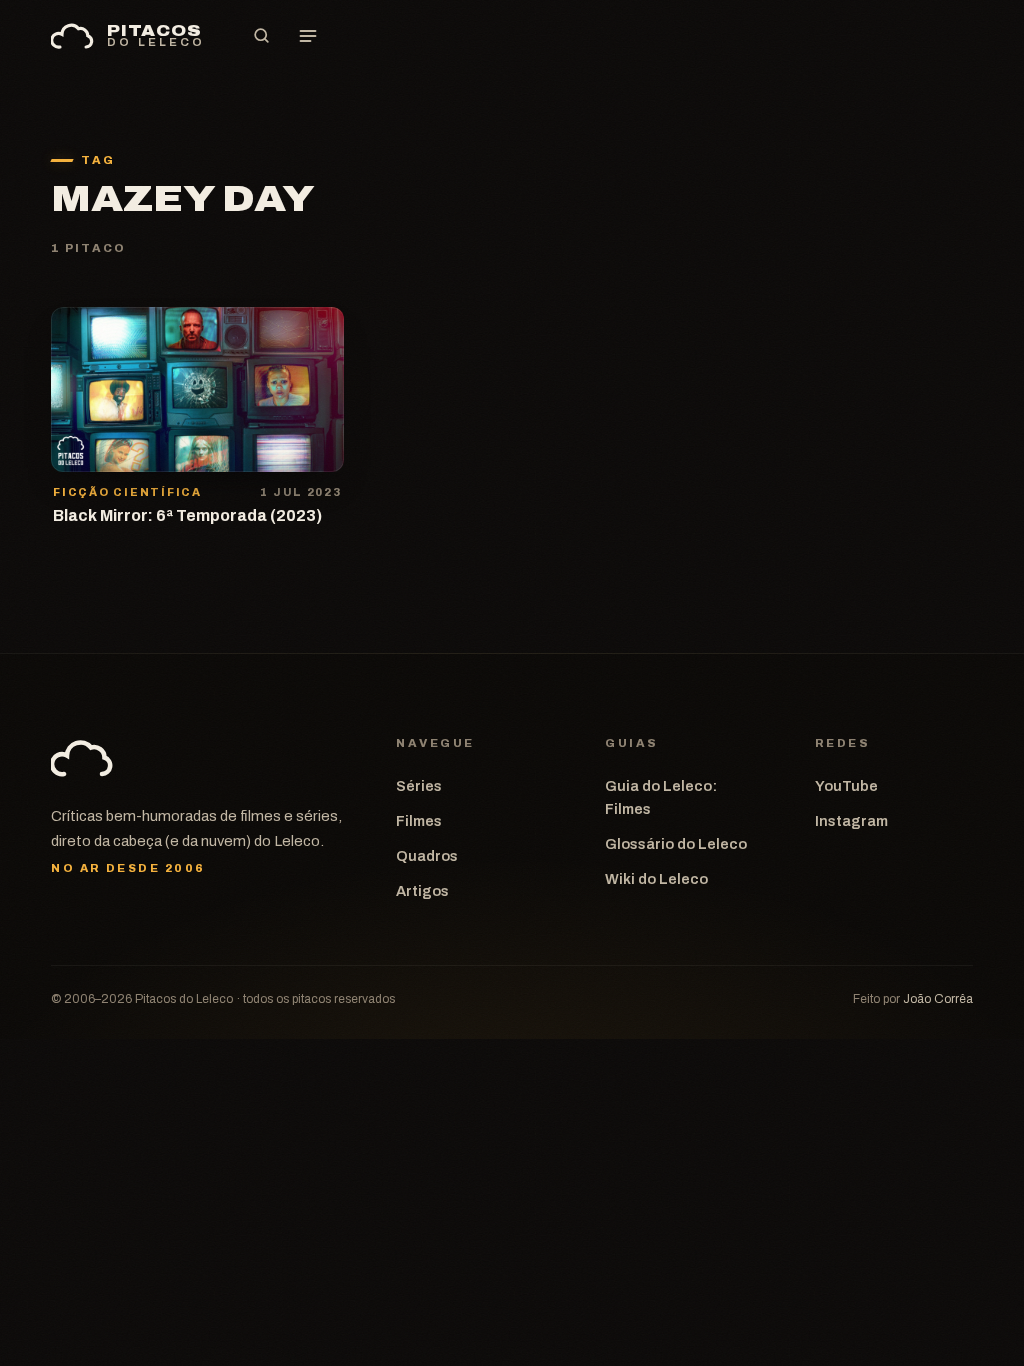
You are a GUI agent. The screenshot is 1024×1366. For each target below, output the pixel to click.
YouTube (846, 786)
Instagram (851, 821)
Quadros (427, 856)
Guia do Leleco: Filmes (661, 797)
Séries (419, 786)
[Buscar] (262, 36)
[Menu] (308, 36)
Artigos (422, 891)
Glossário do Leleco (676, 844)
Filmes (419, 821)
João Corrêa (938, 999)
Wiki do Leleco (656, 879)
